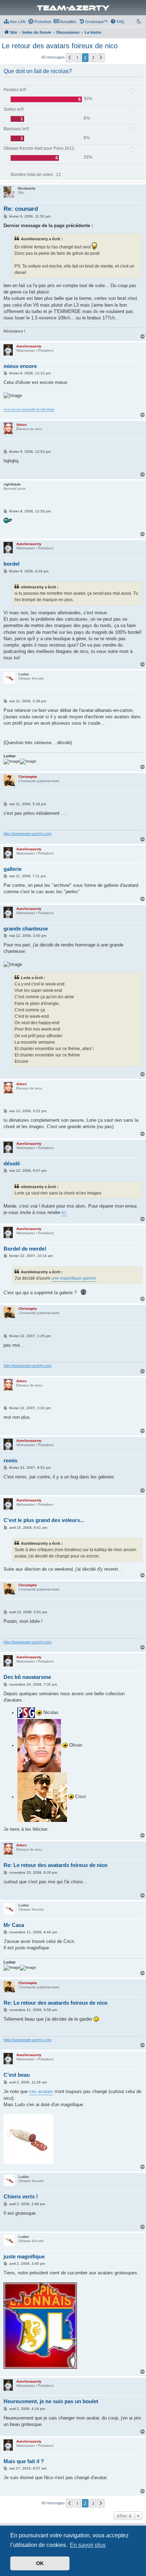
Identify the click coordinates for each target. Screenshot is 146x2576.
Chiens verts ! (21, 2196)
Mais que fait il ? (24, 2461)
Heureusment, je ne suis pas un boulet (51, 2401)
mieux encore (20, 366)
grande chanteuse (26, 929)
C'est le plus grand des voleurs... (44, 1520)
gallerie (13, 869)
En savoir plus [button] (88, 2545)
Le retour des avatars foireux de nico (60, 46)
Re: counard (21, 209)
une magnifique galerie (74, 1278)
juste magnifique (24, 2256)
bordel (12, 564)
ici (64, 1212)
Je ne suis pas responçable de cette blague (29, 410)
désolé (12, 1163)
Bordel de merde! (25, 1249)
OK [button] (40, 2563)
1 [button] (77, 57)
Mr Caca (14, 1925)
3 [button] (93, 57)
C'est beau (17, 2075)
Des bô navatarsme (27, 1677)
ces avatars (41, 2091)
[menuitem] (15, 22)
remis (10, 1460)
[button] (69, 57)
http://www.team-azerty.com (27, 834)
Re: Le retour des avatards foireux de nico (55, 1865)
